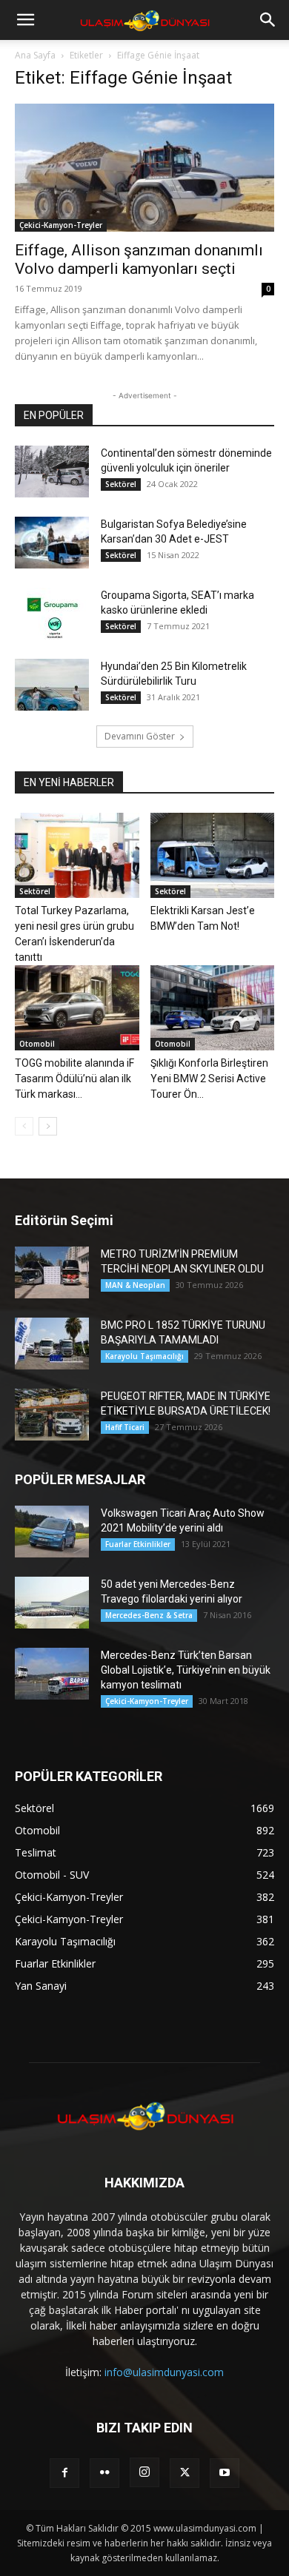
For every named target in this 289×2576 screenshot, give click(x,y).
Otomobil (37, 1044)
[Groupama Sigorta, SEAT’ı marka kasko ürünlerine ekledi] (52, 614)
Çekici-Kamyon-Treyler (61, 225)
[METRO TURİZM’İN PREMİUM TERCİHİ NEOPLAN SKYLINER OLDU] (52, 1272)
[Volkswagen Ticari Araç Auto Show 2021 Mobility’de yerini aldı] (52, 1532)
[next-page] (48, 1126)
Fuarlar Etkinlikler (138, 1544)
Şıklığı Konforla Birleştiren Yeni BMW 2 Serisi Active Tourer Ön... (209, 1079)
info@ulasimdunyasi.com (164, 2372)
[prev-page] (24, 1126)
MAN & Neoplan (135, 1285)
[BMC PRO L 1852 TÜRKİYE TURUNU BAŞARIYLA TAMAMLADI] (52, 1344)
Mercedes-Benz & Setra (149, 1615)
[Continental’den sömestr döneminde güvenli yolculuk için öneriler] (52, 472)
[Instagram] (144, 2472)
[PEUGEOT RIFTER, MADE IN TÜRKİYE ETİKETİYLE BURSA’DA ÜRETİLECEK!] (52, 1415)
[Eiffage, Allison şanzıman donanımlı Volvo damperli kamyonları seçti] (144, 168)
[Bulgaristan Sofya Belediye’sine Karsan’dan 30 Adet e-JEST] (52, 543)
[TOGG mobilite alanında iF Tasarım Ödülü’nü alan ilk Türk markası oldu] (77, 1008)
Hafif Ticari (125, 1427)
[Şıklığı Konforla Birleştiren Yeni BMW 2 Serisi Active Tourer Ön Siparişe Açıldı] (213, 1008)
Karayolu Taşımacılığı (144, 1356)
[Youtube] (225, 2473)
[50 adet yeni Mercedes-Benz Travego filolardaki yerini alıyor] (52, 1603)
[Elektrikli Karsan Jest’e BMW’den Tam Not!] (213, 855)
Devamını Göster (140, 736)
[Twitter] (185, 2473)
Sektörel (121, 484)
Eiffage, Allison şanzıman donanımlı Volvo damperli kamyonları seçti (139, 259)
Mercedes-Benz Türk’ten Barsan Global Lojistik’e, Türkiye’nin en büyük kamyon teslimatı (186, 1670)
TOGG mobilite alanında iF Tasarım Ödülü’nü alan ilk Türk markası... (74, 1079)
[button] (25, 20)
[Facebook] (64, 2473)
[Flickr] (104, 2473)
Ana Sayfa (35, 55)
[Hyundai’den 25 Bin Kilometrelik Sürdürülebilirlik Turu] (52, 685)
